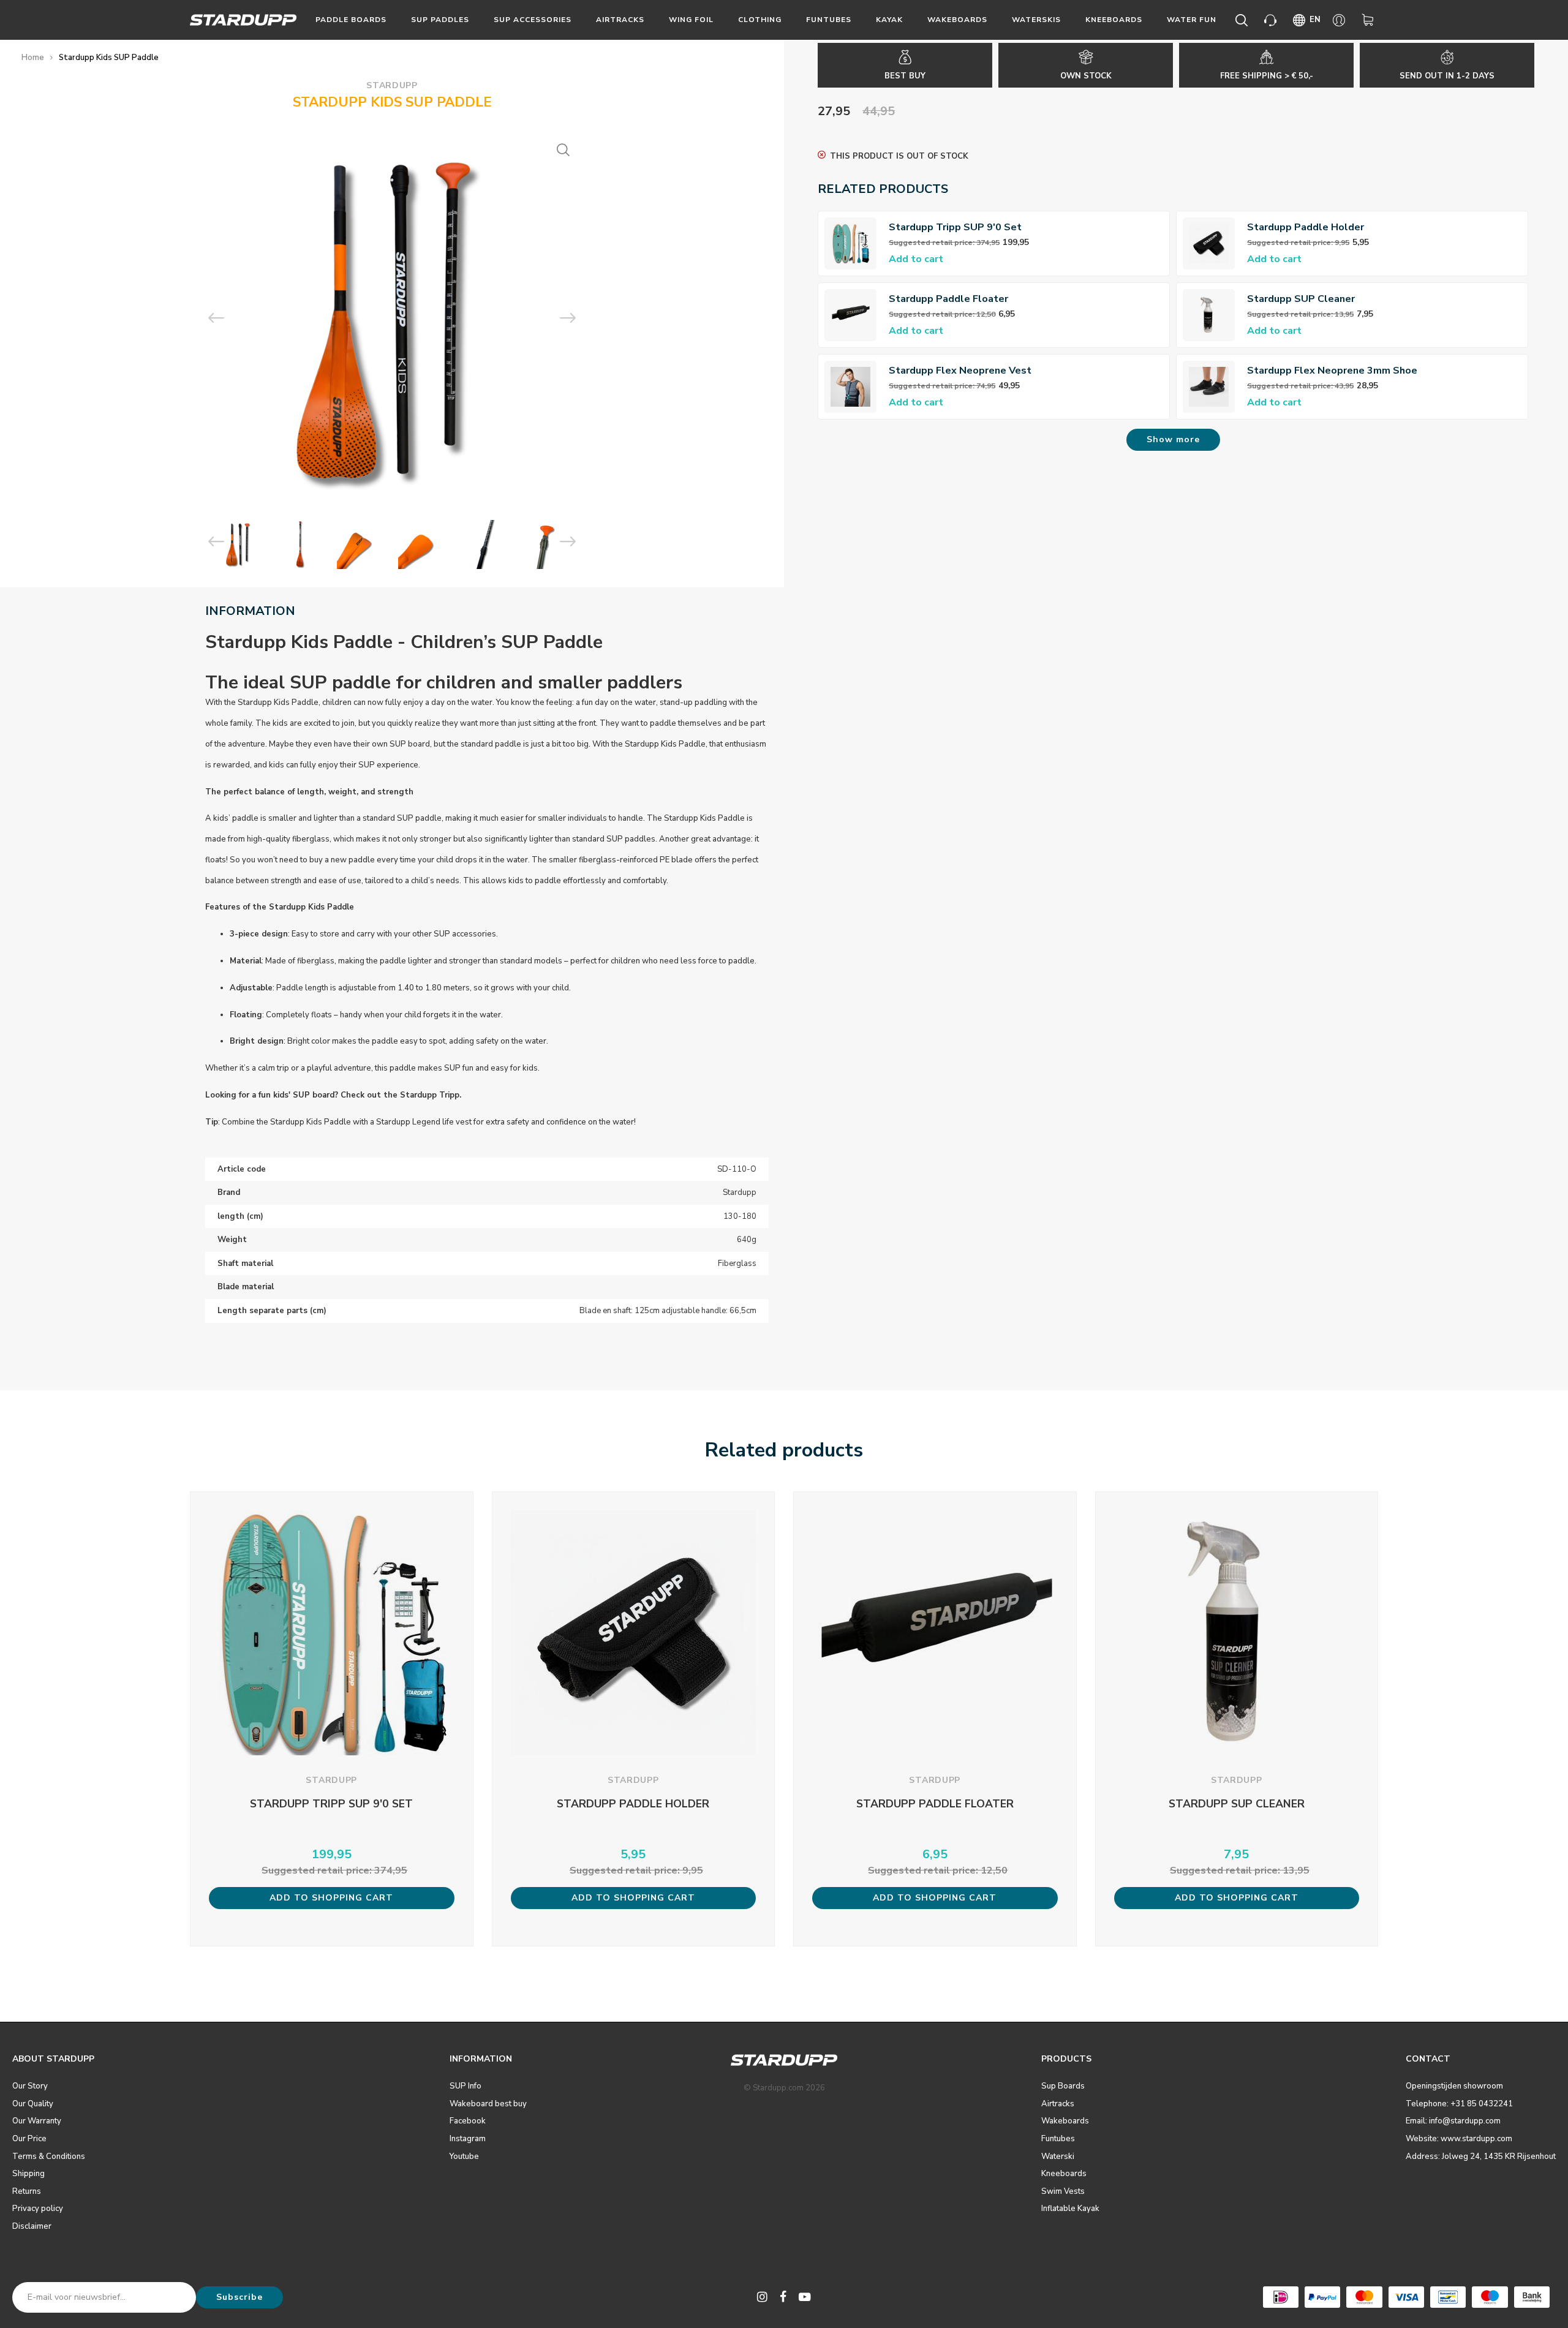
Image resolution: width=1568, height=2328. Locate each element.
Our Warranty (37, 2121)
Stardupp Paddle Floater (948, 299)
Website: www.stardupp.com (1459, 2139)
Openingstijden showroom (1454, 2086)
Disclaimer (32, 2226)
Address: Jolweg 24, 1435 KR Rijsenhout (1481, 2157)
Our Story (30, 2086)
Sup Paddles (440, 20)
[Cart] (1370, 20)
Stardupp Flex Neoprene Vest (960, 371)
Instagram (468, 2139)
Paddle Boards (351, 20)
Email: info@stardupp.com (1453, 2121)
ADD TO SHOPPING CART (331, 1898)
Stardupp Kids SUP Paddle (109, 58)
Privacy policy (38, 2209)
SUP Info (466, 2086)
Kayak (889, 20)
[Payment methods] (1281, 2297)
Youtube (464, 2157)
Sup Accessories (533, 20)
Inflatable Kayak (1070, 2209)
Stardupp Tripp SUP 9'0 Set (955, 227)
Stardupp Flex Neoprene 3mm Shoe (1332, 371)
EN (1315, 20)
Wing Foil (691, 20)
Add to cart (916, 259)
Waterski (1058, 2157)
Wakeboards (957, 20)
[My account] (1341, 20)
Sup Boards (1063, 2086)
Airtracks (620, 20)
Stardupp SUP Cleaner (1301, 299)
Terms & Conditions (49, 2157)
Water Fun (1192, 20)
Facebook (468, 2121)
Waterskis (1036, 20)
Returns (27, 2191)
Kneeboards (1114, 20)
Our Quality (33, 2104)
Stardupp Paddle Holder (1306, 227)
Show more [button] (1173, 439)
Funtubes (829, 20)
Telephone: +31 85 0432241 (1459, 2104)
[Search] (1244, 20)
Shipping (28, 2174)
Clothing (760, 20)
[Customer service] (1272, 20)
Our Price (29, 2139)
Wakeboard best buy (488, 2104)
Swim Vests (1063, 2191)
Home (33, 58)
